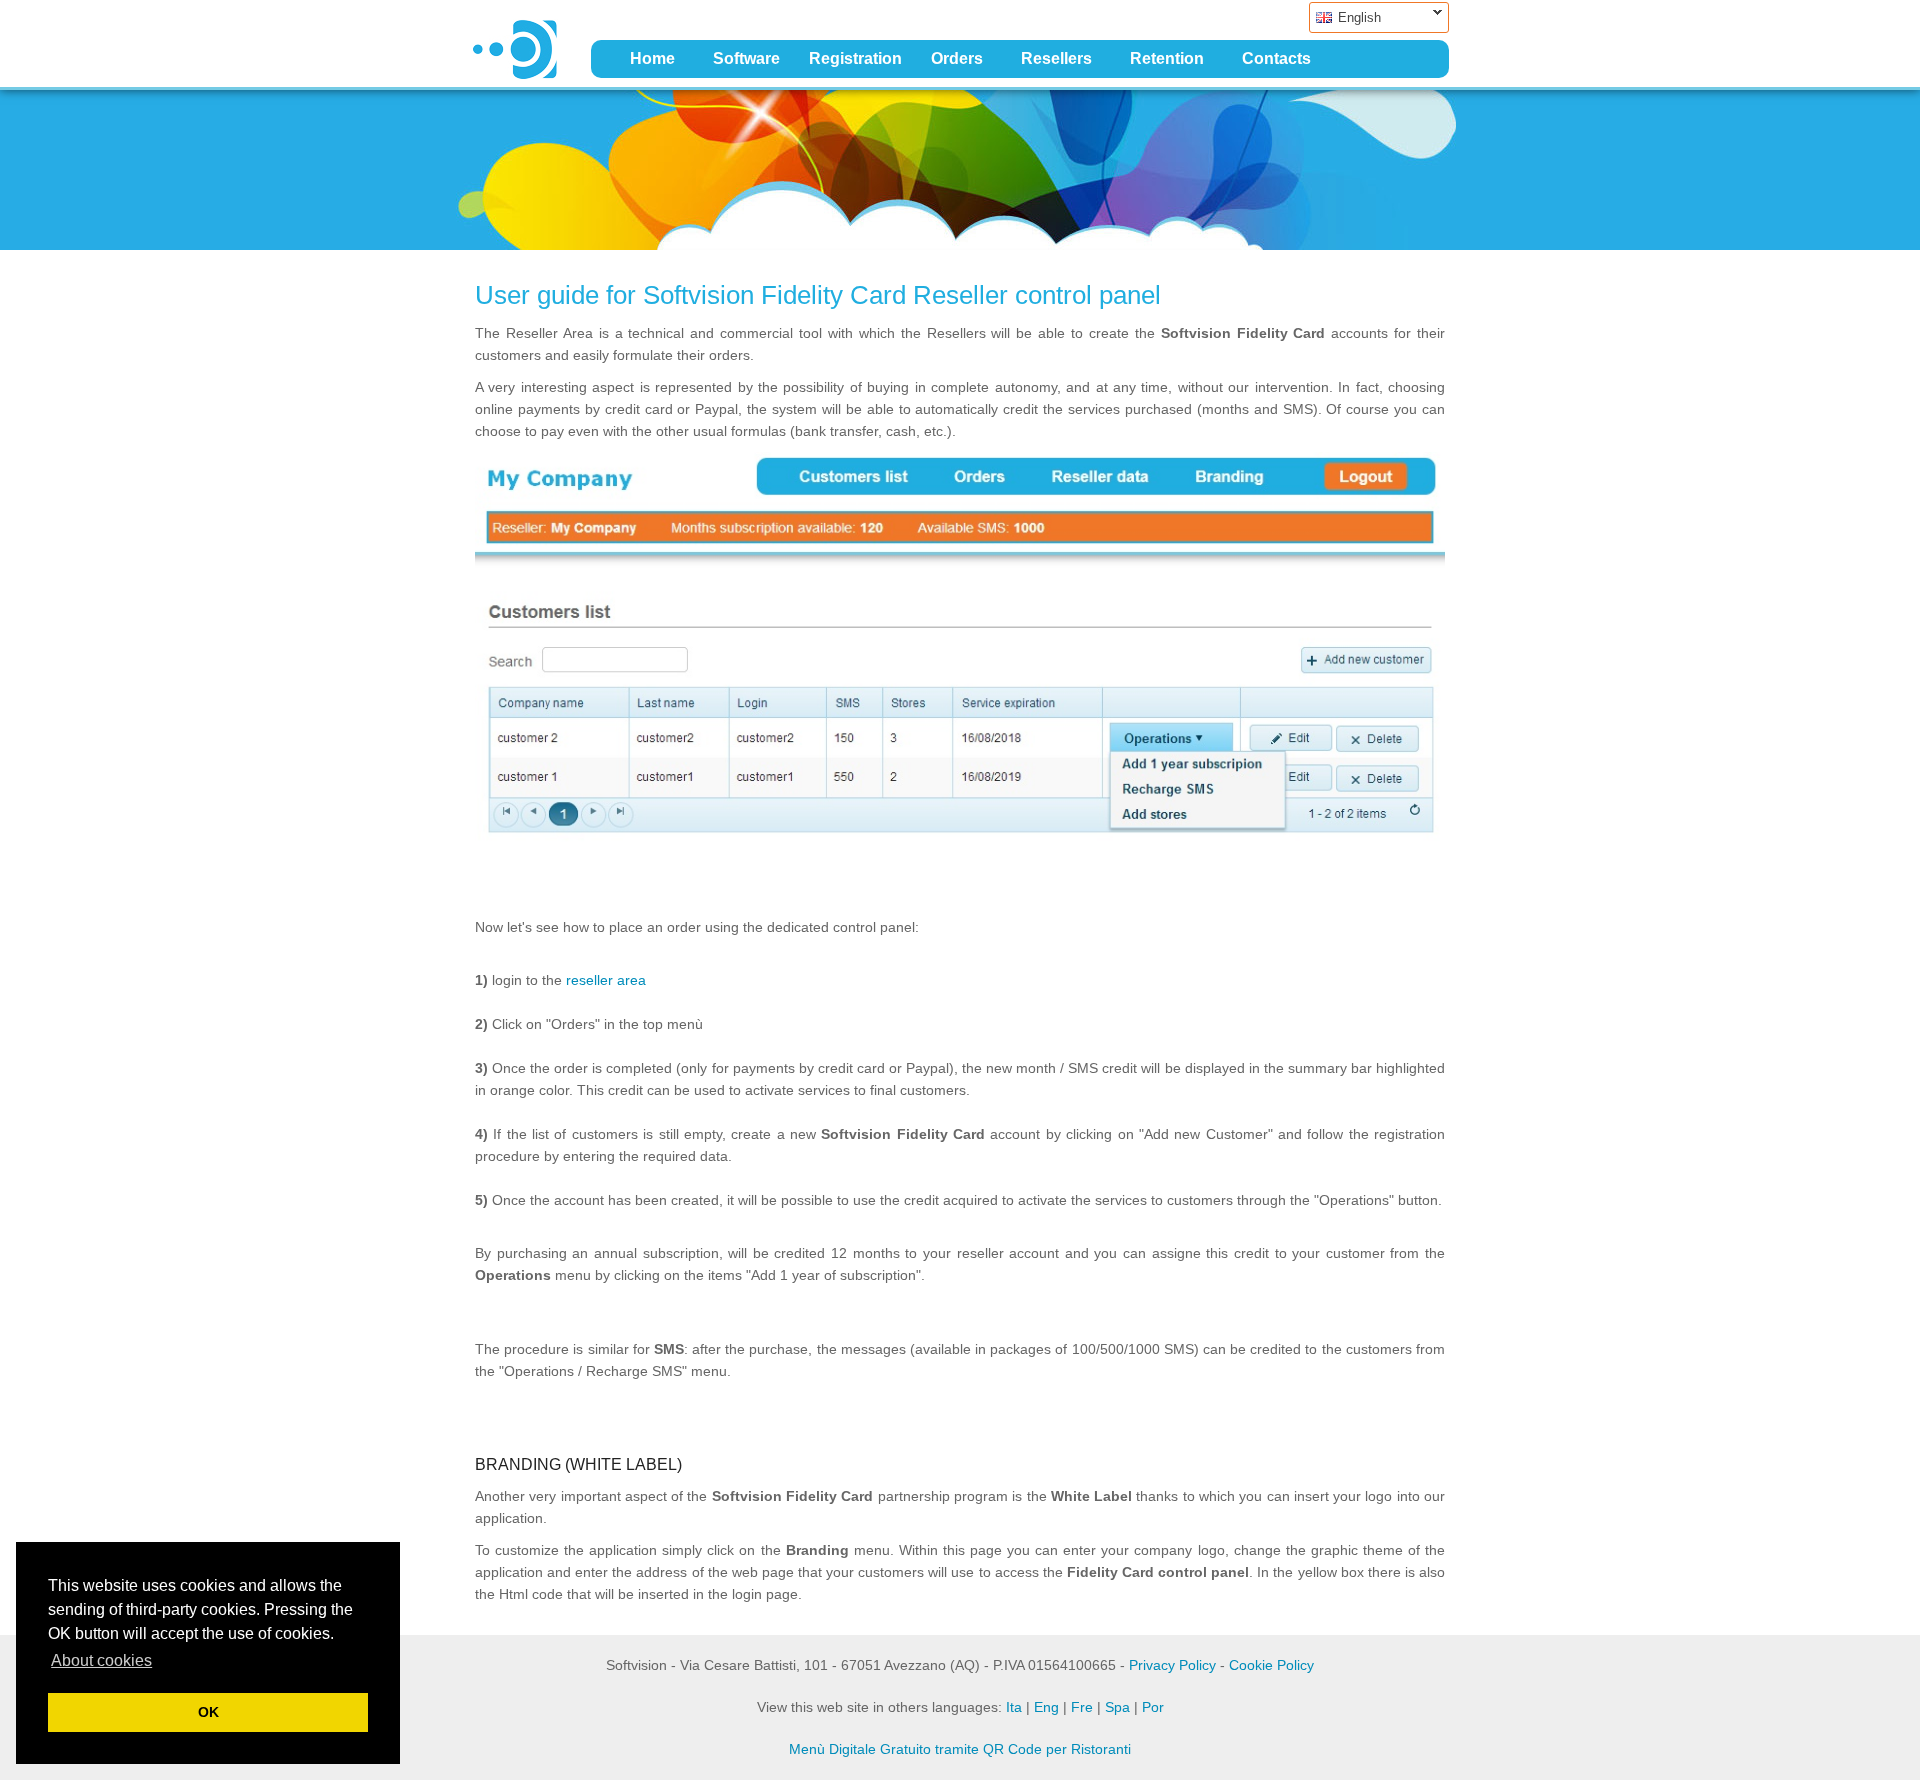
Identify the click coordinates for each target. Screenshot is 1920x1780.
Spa (1117, 1707)
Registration (855, 58)
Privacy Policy (1172, 1665)
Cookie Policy (1271, 1665)
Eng (1046, 1707)
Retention (1167, 58)
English (1345, 17)
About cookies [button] (101, 1660)
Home (652, 58)
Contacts (1276, 58)
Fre (1082, 1707)
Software (746, 58)
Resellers (1056, 58)
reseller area (606, 980)
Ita (1014, 1707)
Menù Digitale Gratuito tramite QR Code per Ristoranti (960, 1749)
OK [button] (208, 1712)
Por (1153, 1707)
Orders (957, 58)
